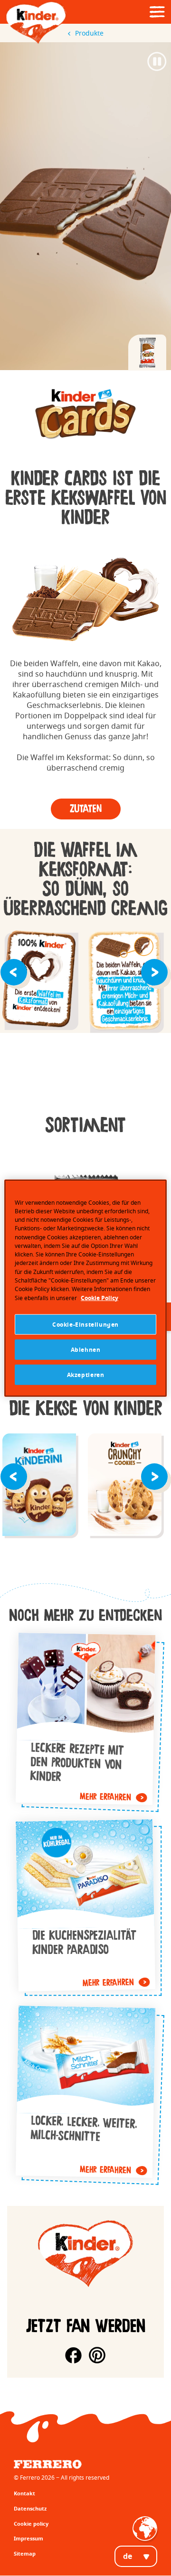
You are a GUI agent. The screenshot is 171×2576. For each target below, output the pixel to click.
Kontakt (24, 2493)
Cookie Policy (100, 1297)
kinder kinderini (39, 1486)
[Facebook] (73, 2355)
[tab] (147, 353)
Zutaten (86, 809)
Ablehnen (86, 1350)
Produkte (89, 33)
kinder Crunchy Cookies (125, 1486)
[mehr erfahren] (85, 1719)
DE (128, 2556)
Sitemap (25, 2553)
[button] (15, 971)
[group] (85, 414)
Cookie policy (31, 2524)
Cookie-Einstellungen (85, 1325)
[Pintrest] (97, 2355)
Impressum (28, 2538)
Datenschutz (30, 2508)
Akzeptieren (86, 1375)
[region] (85, 1288)
